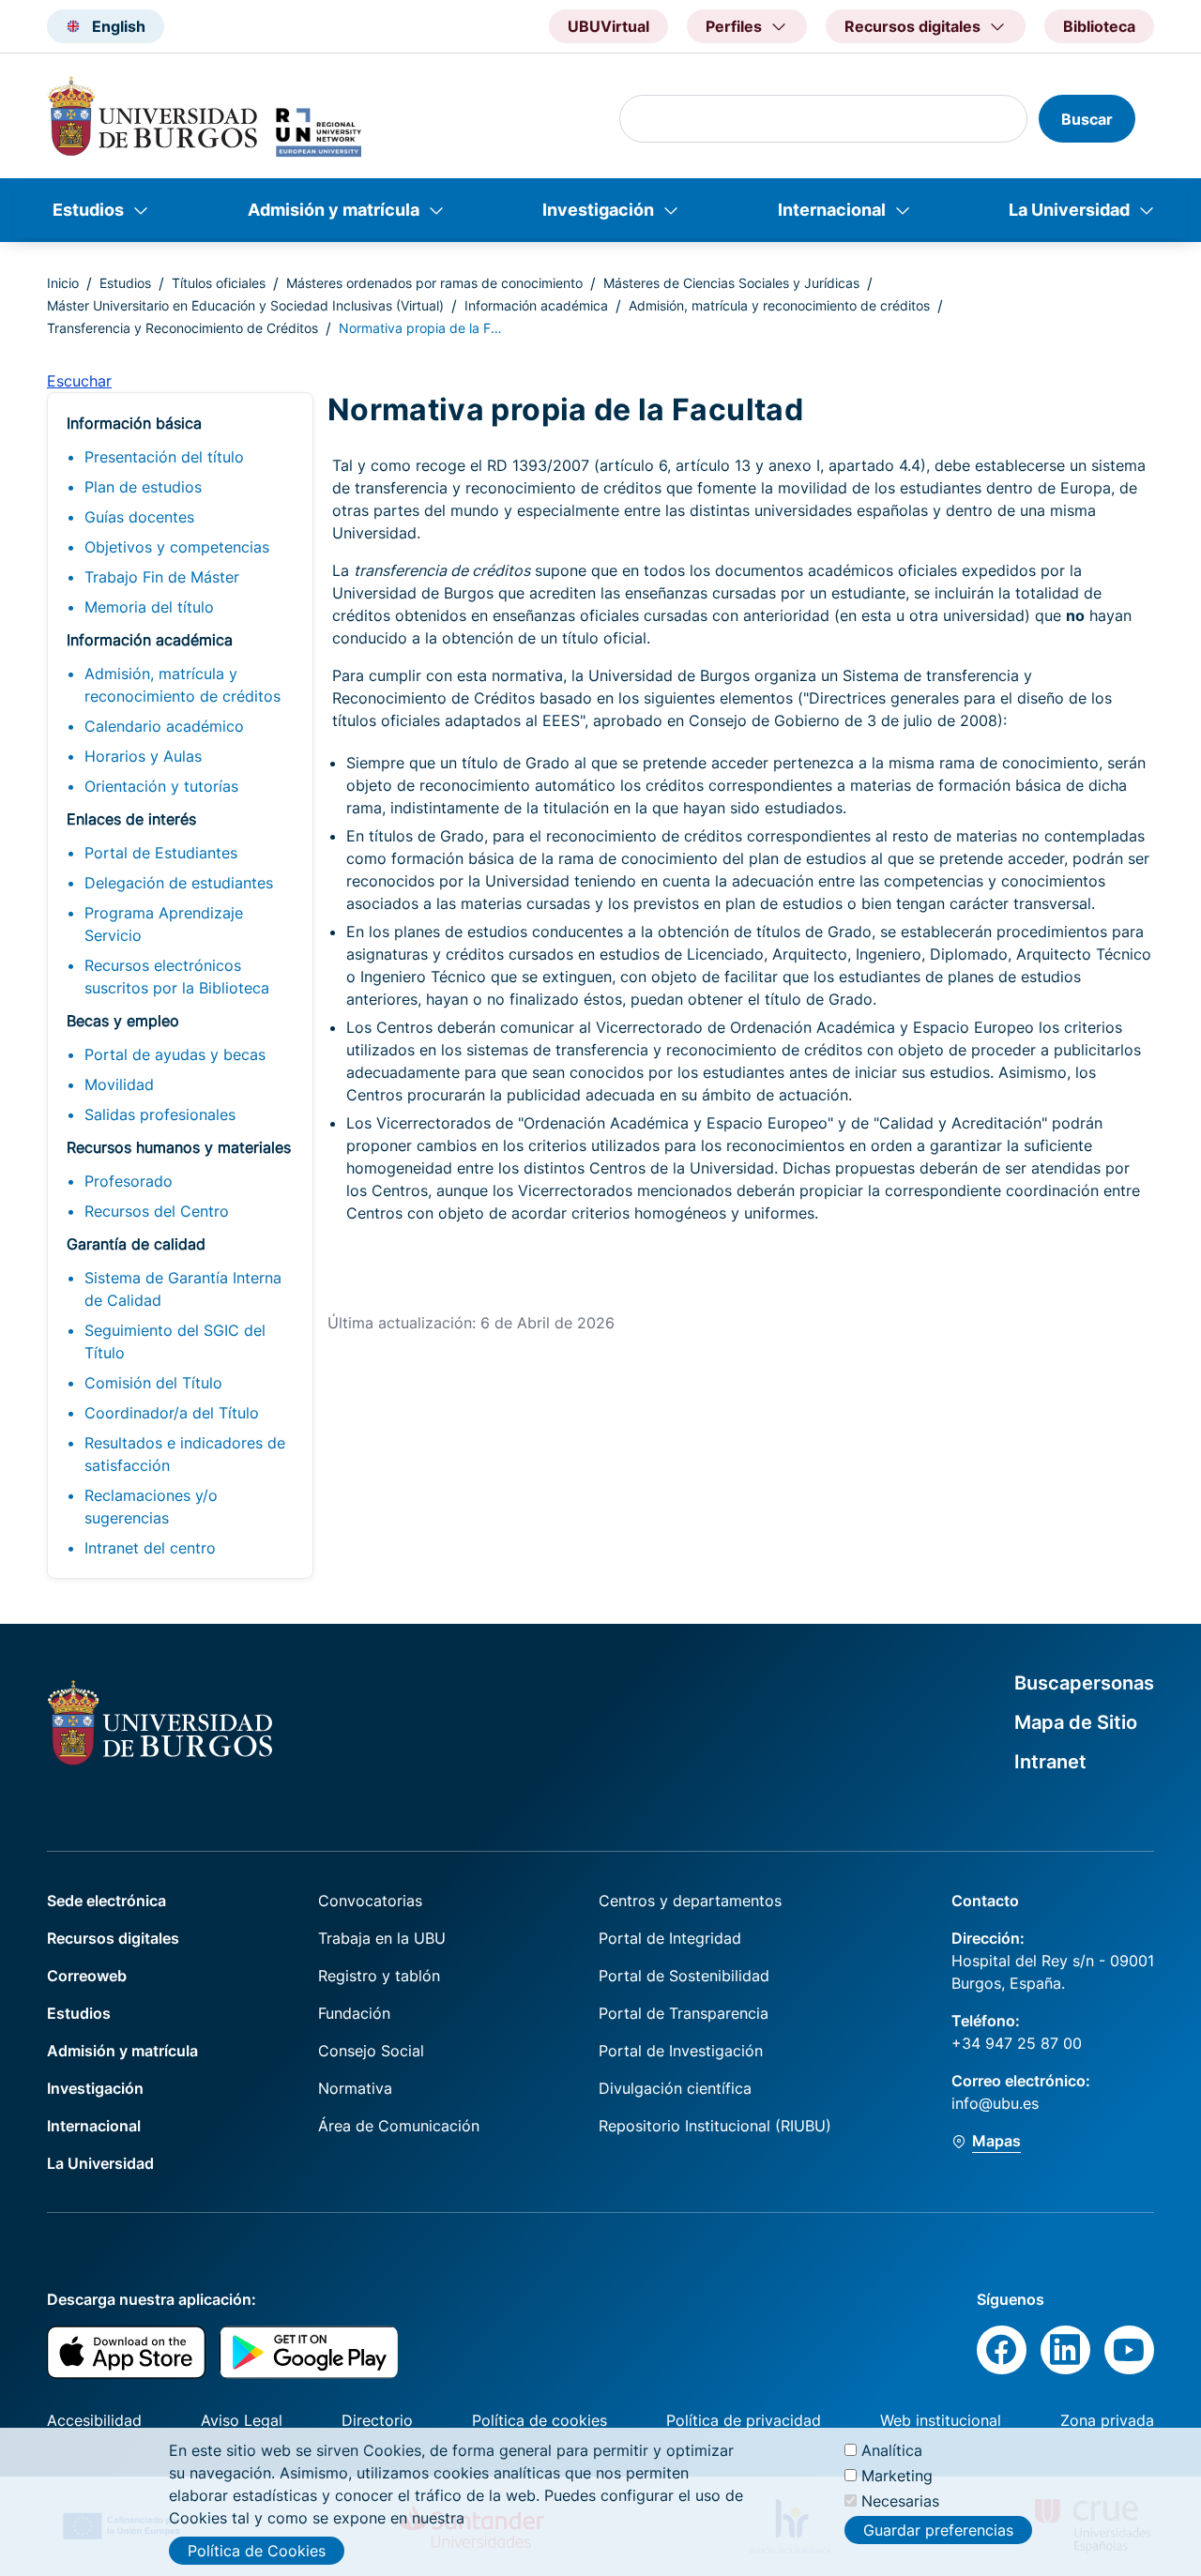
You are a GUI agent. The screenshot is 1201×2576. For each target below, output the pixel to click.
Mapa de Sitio (1076, 1722)
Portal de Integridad (670, 1938)
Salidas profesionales (160, 1114)
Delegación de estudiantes (179, 883)
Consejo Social (371, 2051)
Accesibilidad (94, 2420)
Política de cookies (540, 2420)
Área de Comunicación (399, 2126)
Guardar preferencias (938, 2529)
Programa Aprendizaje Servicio (164, 924)
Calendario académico (164, 726)
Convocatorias (370, 1901)
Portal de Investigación (681, 2051)
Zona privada (1107, 2420)
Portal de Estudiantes (161, 853)
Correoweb (87, 1976)
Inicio (63, 283)
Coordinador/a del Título (172, 1413)
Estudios (88, 210)
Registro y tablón (379, 1976)
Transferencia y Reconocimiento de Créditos (182, 328)
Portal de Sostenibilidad (684, 1976)
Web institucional (941, 2420)
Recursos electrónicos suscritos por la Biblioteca (177, 977)
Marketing (897, 2476)
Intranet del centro (150, 1548)
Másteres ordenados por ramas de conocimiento (434, 283)
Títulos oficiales (219, 283)
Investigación (598, 210)
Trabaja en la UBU (382, 1938)
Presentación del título (164, 457)
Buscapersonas (1084, 1683)
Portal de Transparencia (684, 2013)
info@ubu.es (995, 2103)
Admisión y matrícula (334, 210)
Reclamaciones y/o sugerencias (151, 1507)
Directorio (377, 2420)
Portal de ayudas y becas (175, 1054)
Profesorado (129, 1181)
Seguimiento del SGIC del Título (175, 1341)
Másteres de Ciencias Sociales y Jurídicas (731, 283)
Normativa (355, 2088)
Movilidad (119, 1084)
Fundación (354, 2013)
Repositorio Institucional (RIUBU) (715, 2126)
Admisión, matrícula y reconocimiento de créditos (779, 305)
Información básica (134, 423)
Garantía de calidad (136, 1244)
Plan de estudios (143, 487)
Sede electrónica (106, 1901)
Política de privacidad (744, 2420)
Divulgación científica (675, 2088)
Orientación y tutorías (161, 786)
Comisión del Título (153, 1383)
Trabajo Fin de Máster (162, 577)
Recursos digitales (113, 1938)
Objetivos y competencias (177, 547)
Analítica (892, 2450)
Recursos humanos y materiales (179, 1147)
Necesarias (900, 2501)
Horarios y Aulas (143, 756)
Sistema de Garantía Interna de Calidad (183, 1289)
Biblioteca (1099, 26)
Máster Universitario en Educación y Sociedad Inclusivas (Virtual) (245, 305)
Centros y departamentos (690, 1901)
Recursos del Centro (157, 1211)
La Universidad (1069, 210)
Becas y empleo (123, 1021)
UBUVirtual (608, 26)
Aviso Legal (242, 2420)
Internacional (832, 210)
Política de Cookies (257, 2551)
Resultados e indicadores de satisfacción (185, 1454)
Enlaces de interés (131, 819)
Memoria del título (149, 607)
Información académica (536, 305)
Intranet (1050, 1762)
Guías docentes (139, 517)
